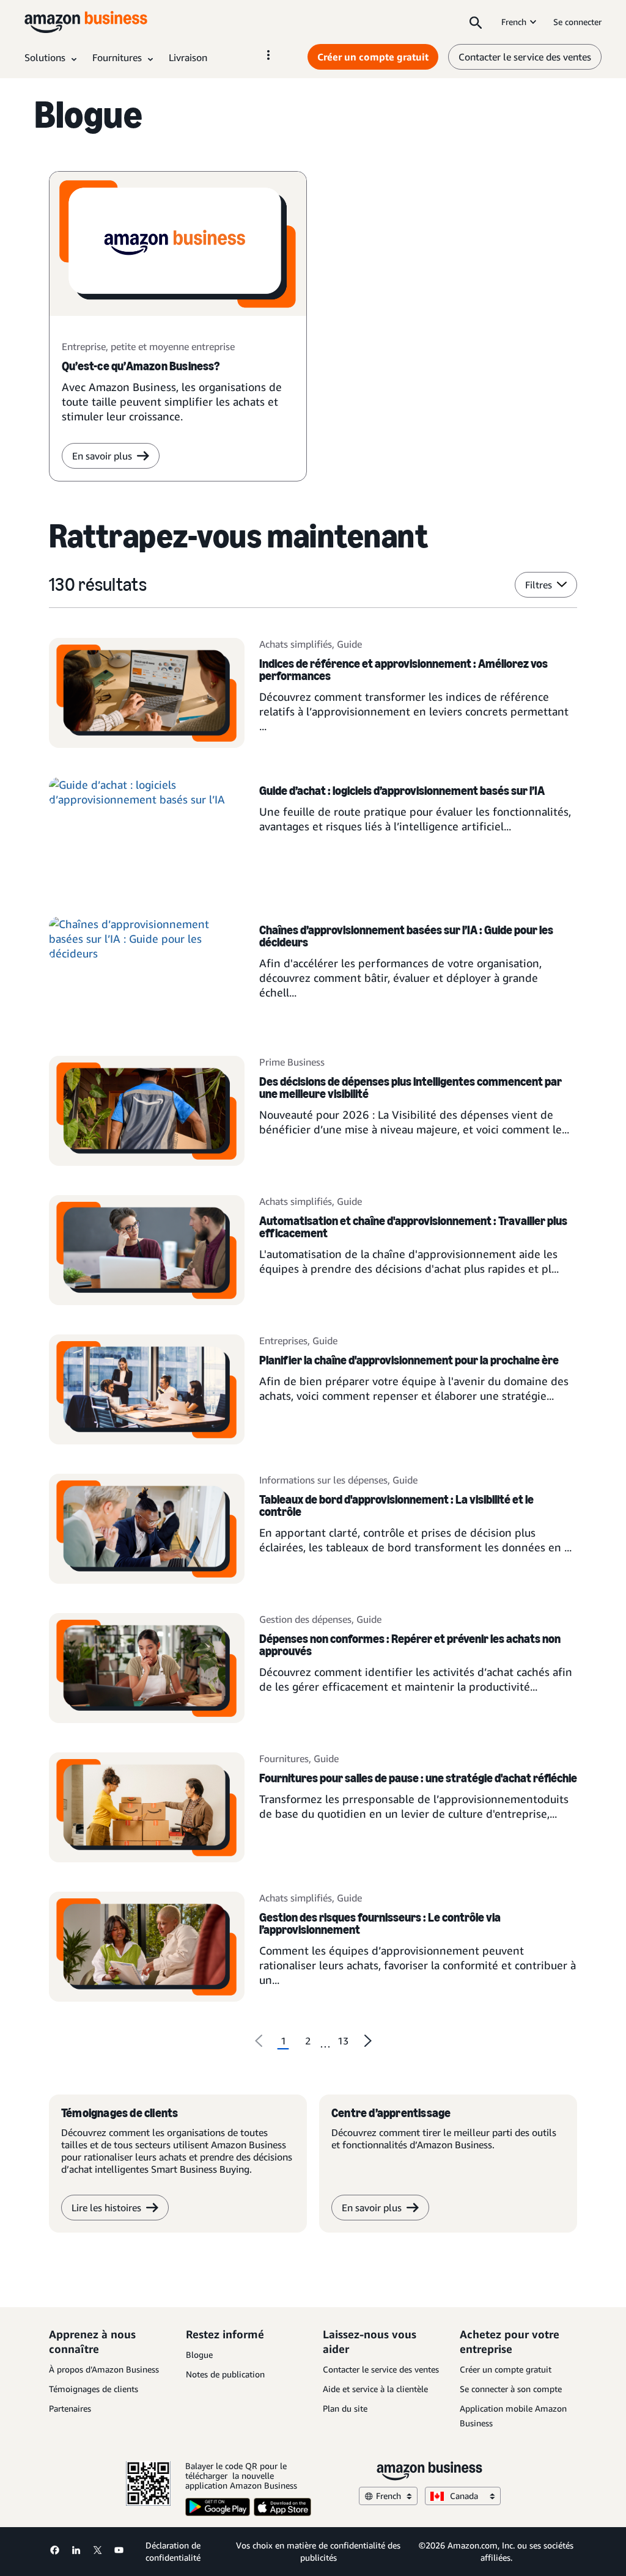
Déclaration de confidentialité (173, 2551)
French (514, 22)
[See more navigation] (268, 55)
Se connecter (577, 22)
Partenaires (70, 2408)
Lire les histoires (106, 2208)
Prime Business (292, 1062)
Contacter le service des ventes (525, 57)
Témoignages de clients (94, 2389)
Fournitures (284, 1758)
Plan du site (345, 2408)
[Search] (476, 22)
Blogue (199, 2355)
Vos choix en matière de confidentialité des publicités (318, 2551)
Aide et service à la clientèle (375, 2389)
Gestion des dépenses (305, 1619)
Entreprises (283, 1341)
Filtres (539, 585)
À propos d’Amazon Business (104, 2369)
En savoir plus (102, 456)
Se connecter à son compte (511, 2389)
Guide (349, 644)
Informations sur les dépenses (323, 1480)
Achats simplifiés (296, 644)
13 (343, 2041)
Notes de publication (225, 2374)
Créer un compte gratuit (373, 57)
